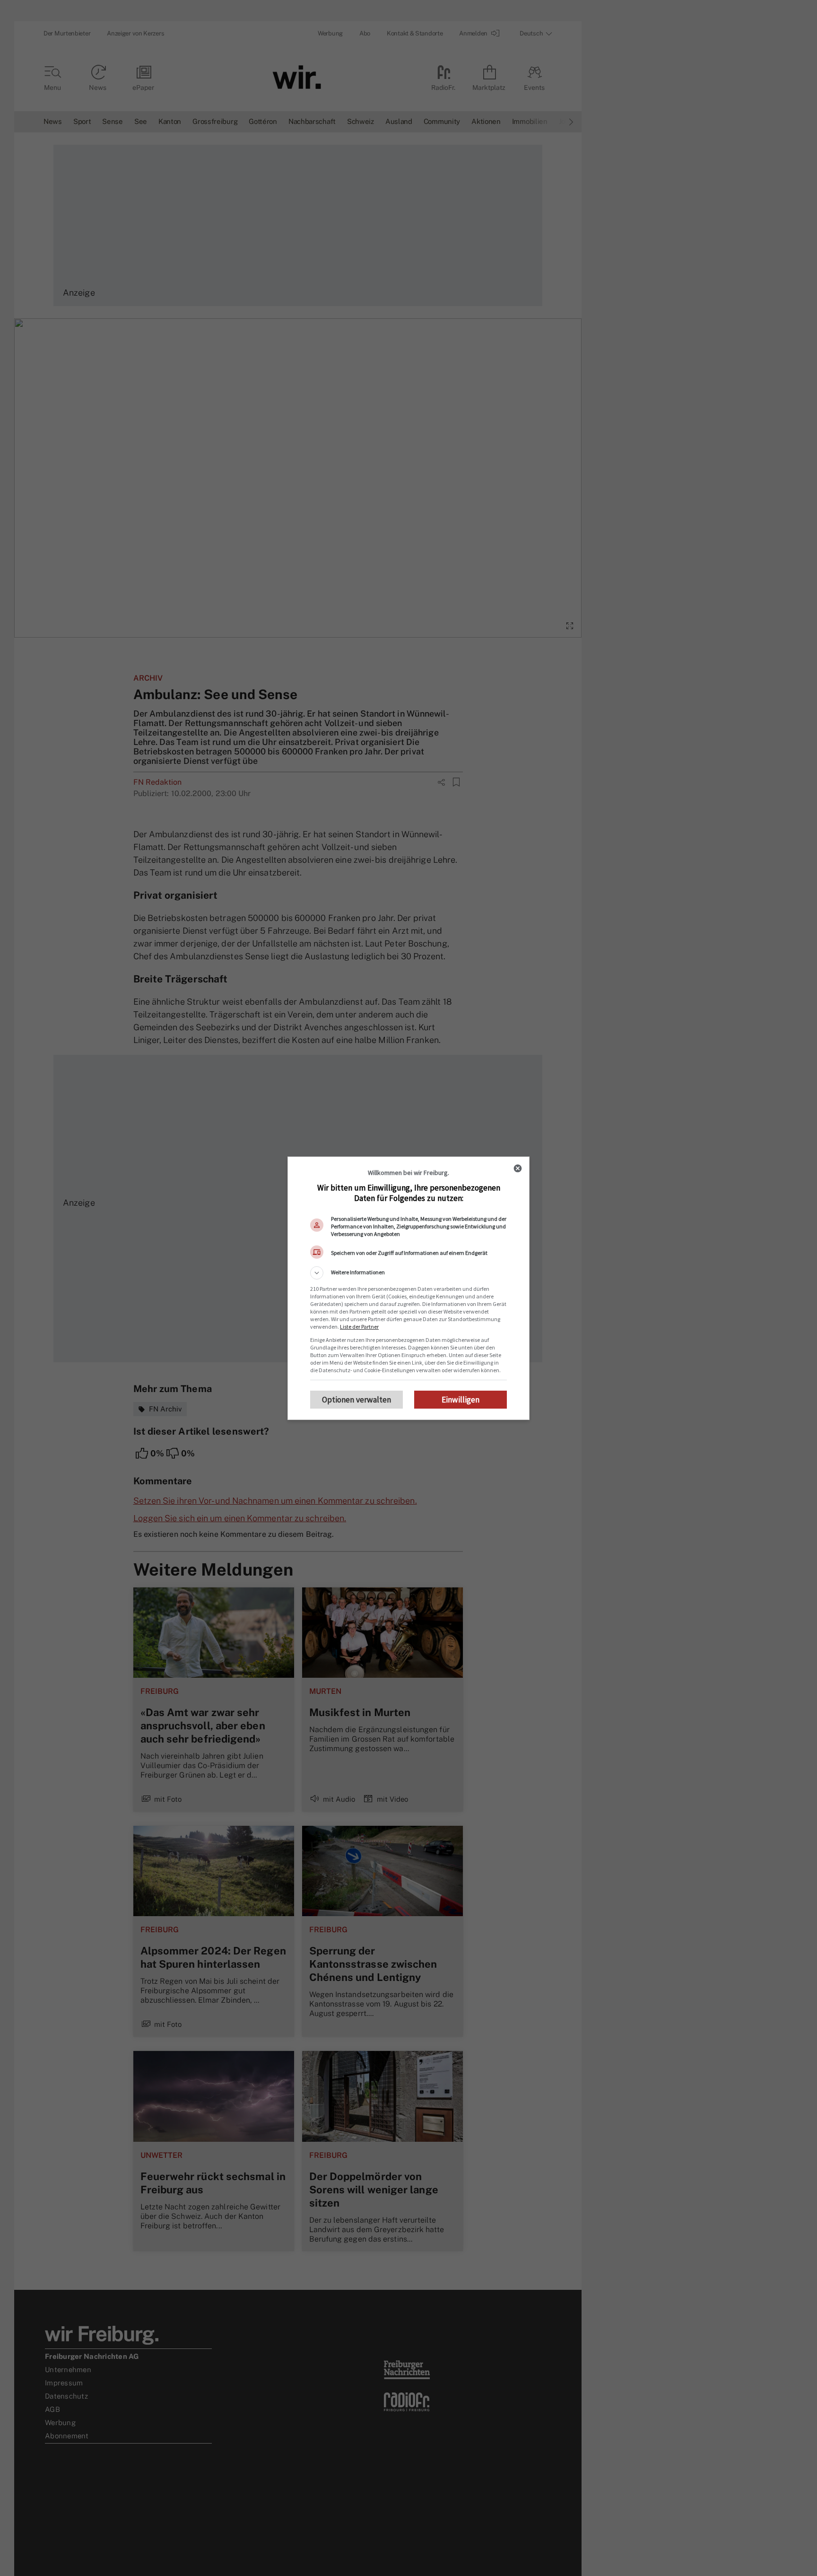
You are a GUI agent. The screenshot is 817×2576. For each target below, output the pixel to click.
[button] (408, 1273)
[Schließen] (518, 1168)
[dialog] (408, 1288)
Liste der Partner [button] (359, 1327)
